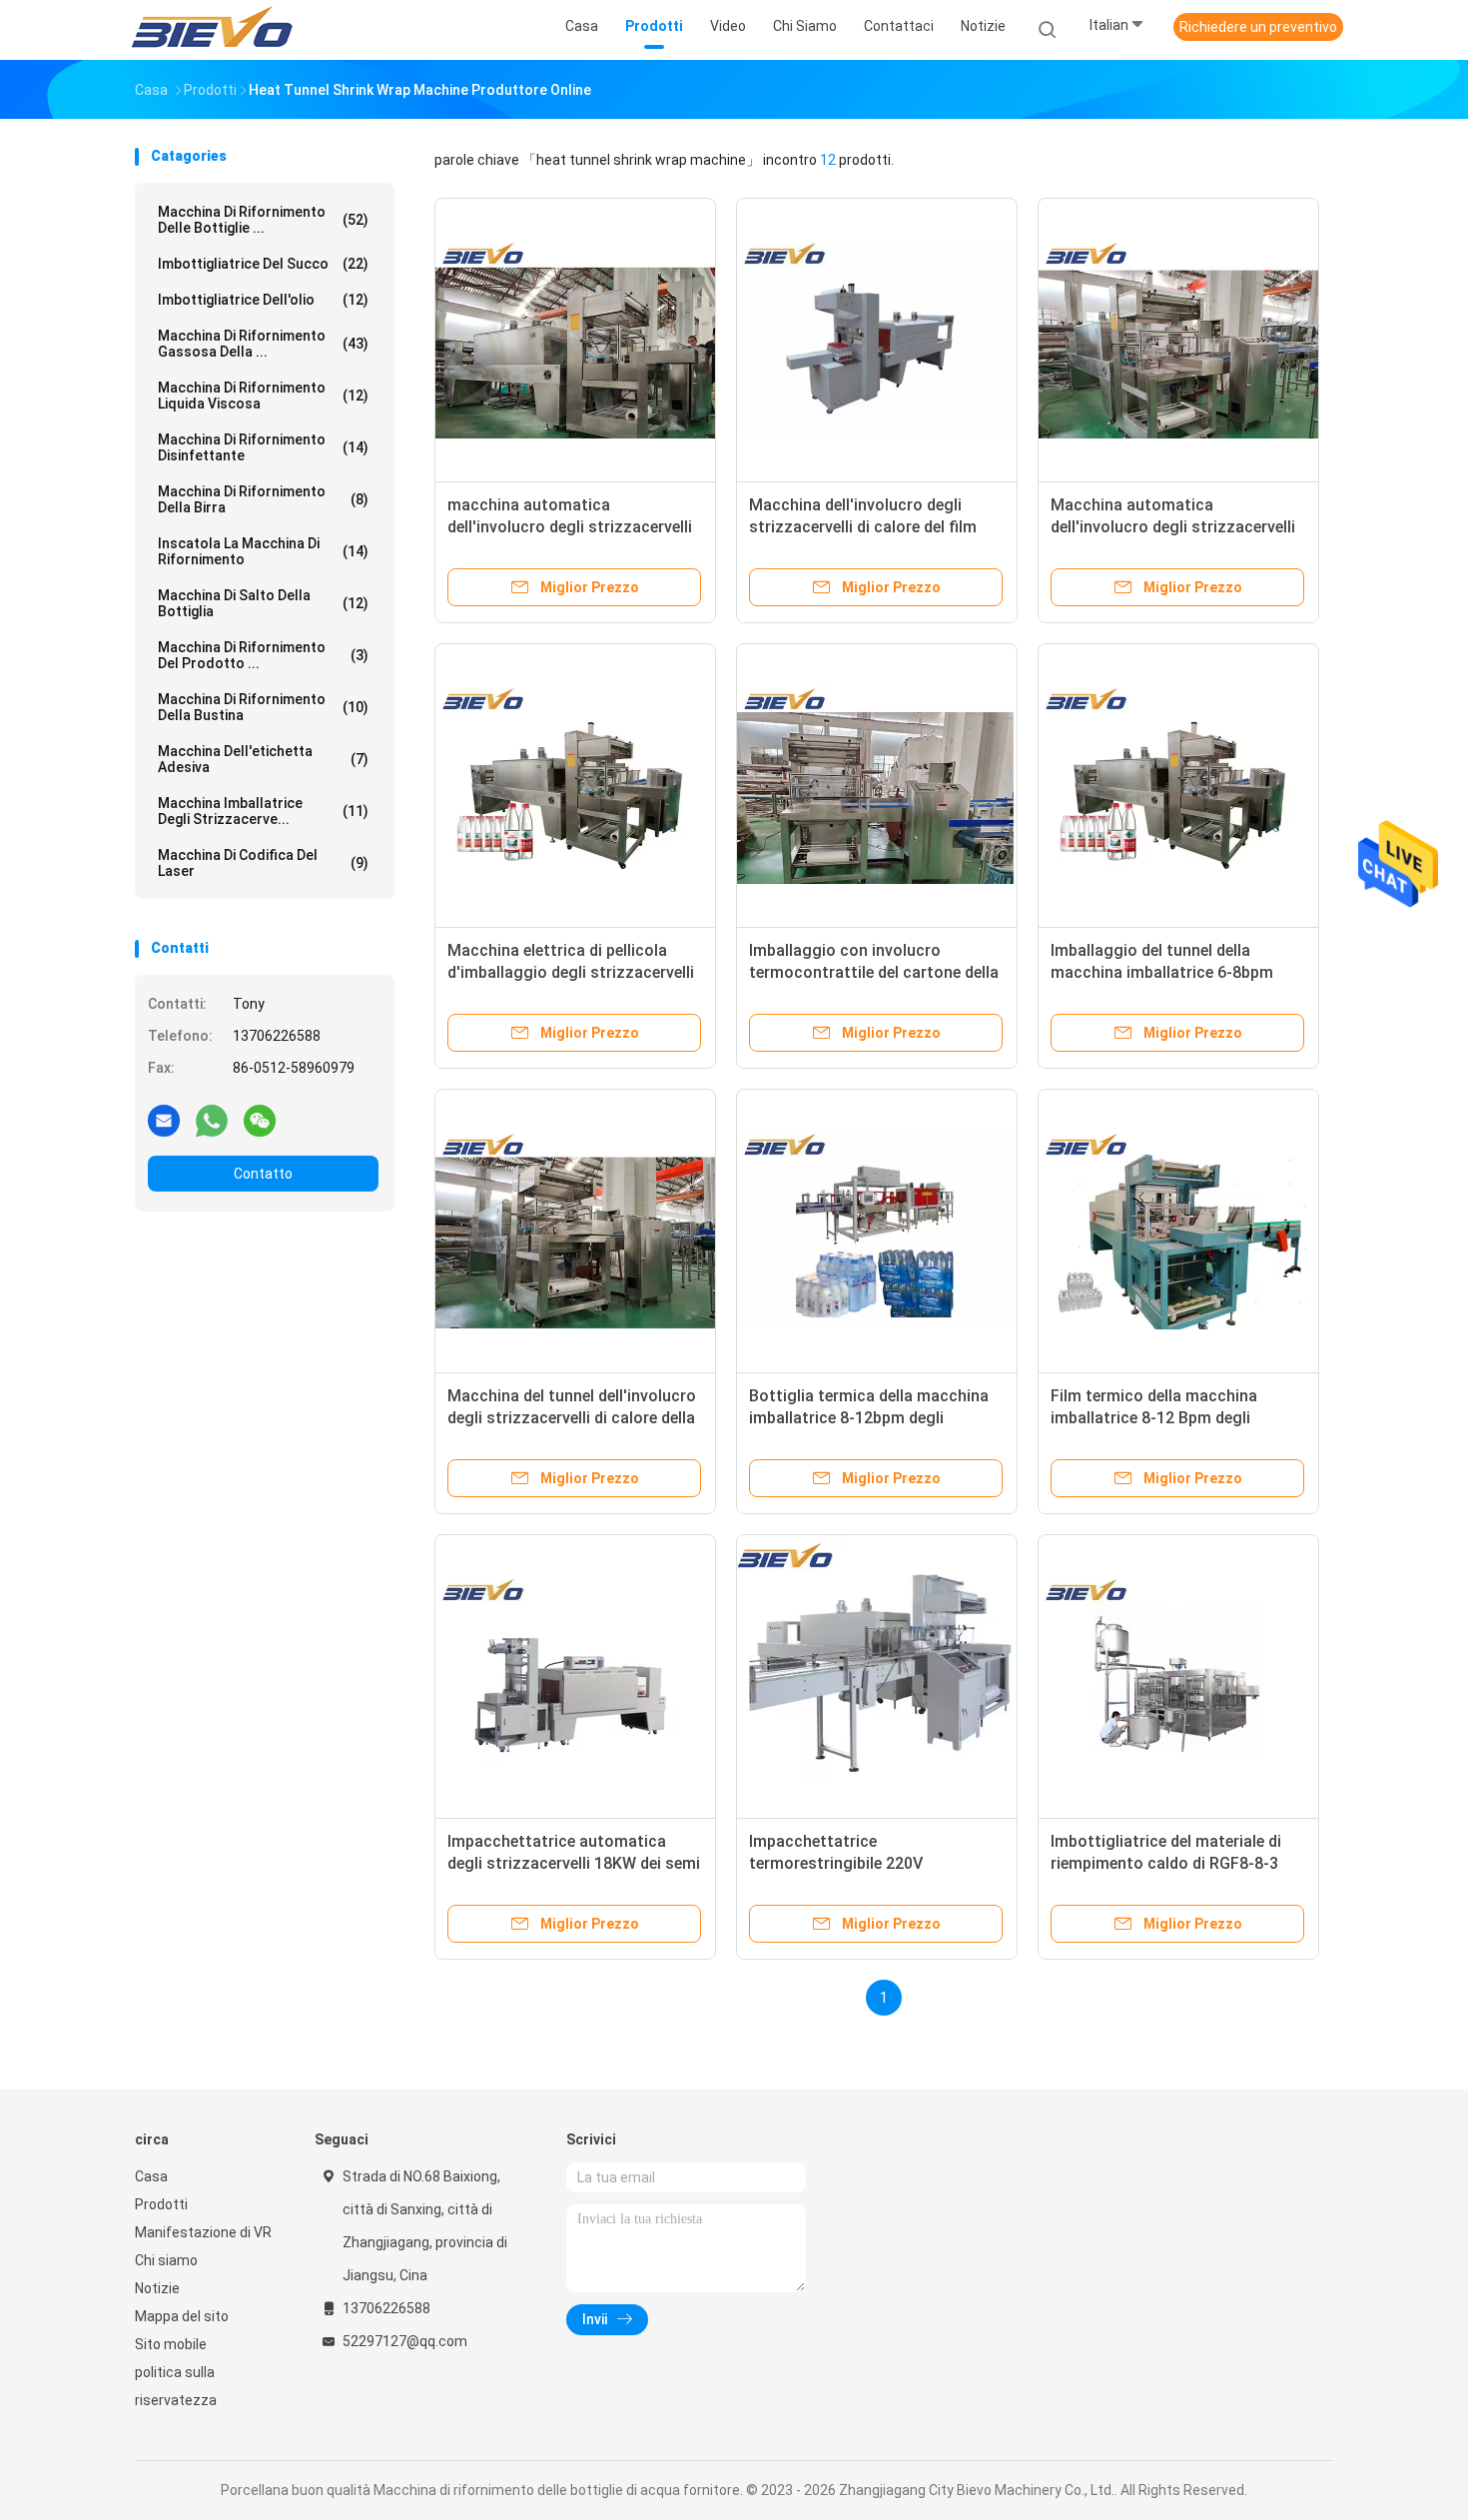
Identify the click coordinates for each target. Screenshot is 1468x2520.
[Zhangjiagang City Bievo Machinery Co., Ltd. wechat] (260, 1120)
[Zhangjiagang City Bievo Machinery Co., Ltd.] (213, 30)
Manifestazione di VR (203, 2232)
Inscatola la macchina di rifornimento (263, 551)
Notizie (157, 2288)
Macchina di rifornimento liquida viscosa (263, 396)
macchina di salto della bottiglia (263, 603)
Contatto (263, 1174)
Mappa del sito (182, 2316)
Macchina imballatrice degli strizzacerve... (263, 811)
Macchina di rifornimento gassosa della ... (263, 344)
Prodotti (161, 2204)
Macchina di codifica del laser (263, 863)
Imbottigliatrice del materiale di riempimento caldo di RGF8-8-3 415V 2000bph (1166, 1863)
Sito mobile (171, 2344)
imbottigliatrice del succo (263, 264)
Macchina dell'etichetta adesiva (263, 759)
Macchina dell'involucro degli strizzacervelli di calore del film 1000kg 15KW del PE (863, 527)
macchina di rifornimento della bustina (263, 707)
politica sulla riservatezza (176, 2386)
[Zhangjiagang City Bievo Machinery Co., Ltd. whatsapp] (212, 1120)
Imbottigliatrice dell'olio (263, 300)
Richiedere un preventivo (1258, 27)
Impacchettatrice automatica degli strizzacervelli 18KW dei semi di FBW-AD (574, 1863)
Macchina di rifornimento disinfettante (263, 447)
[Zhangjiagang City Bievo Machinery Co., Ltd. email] (164, 1120)
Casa (151, 2176)
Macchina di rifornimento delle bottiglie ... (263, 220)
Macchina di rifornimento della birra (263, 499)
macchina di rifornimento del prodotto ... (263, 655)
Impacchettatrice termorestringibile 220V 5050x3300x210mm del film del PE (873, 1863)
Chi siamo (166, 2260)
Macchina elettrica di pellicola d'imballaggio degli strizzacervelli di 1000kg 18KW (571, 972)
